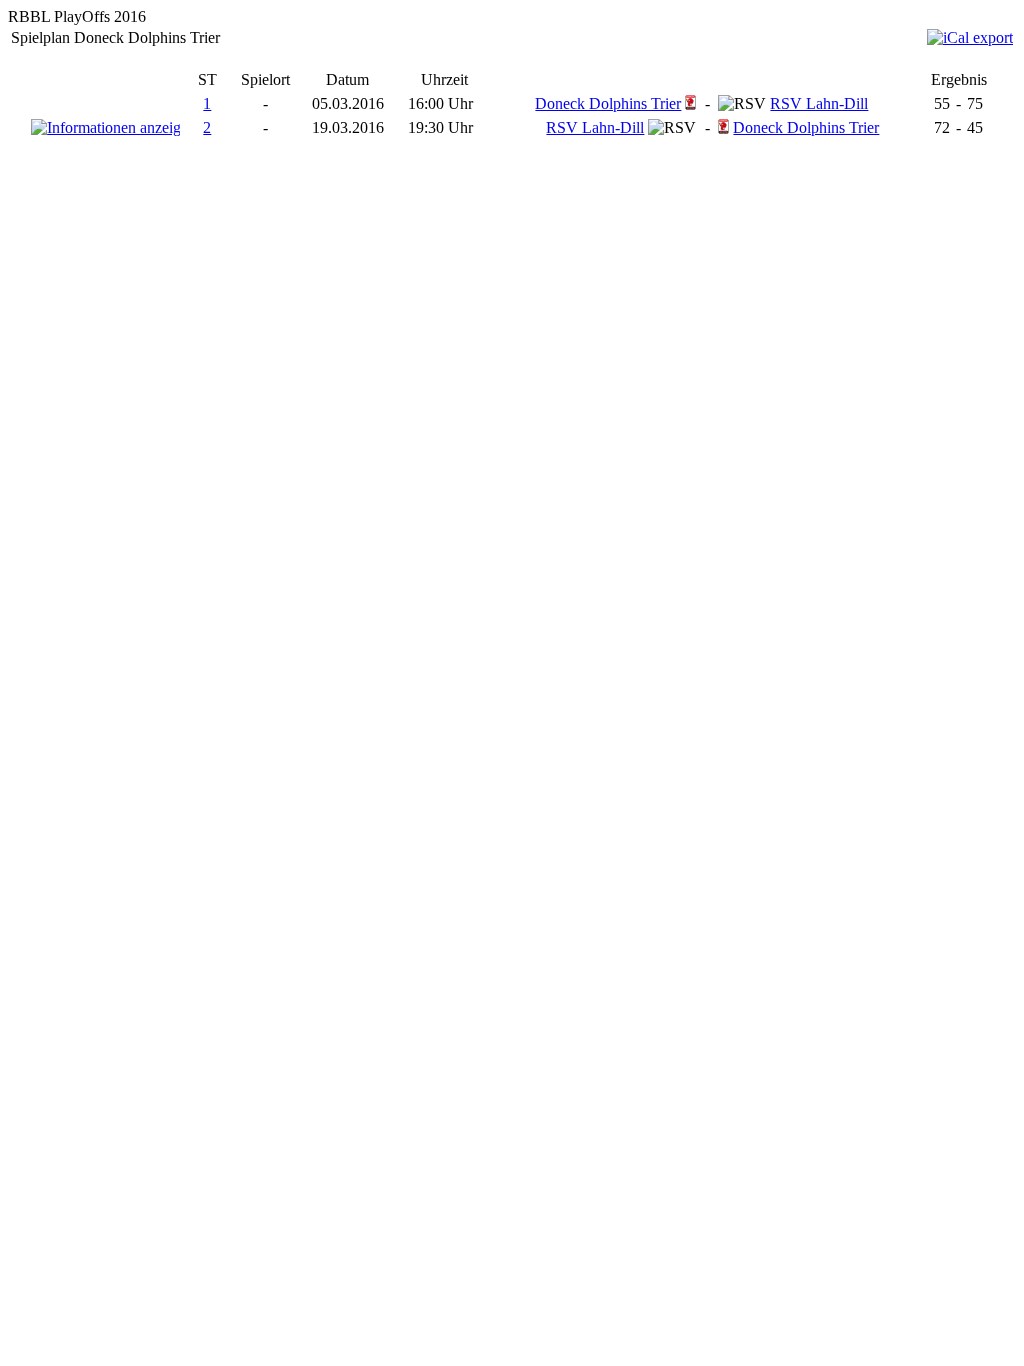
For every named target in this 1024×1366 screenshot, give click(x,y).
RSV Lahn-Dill (819, 103)
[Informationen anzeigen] (105, 127)
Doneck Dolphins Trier (608, 103)
